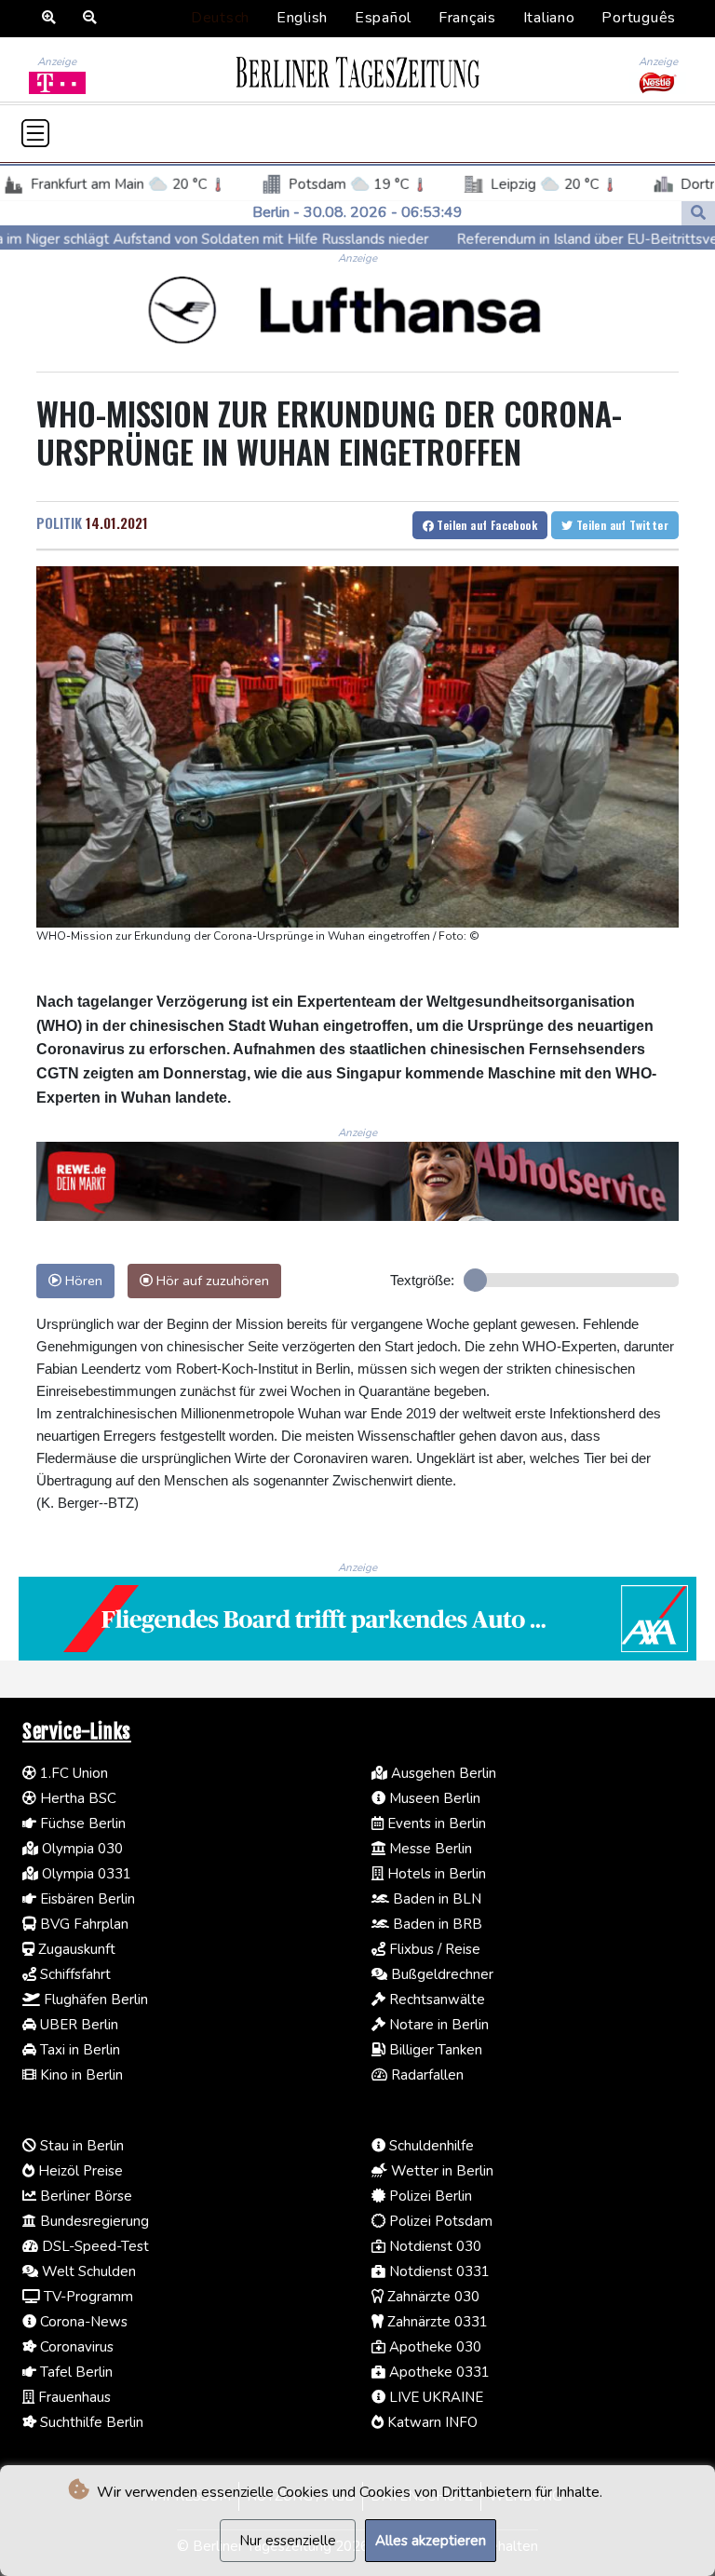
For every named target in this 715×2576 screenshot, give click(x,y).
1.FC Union (72, 1773)
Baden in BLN (435, 1899)
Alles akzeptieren (431, 2541)
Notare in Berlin (437, 2025)
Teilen (486, 525)
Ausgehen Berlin (442, 1773)
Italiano (549, 18)
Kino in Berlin (80, 2075)
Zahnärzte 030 (432, 2297)
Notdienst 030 (433, 2246)
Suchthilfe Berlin (90, 2422)
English (302, 18)
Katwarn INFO (431, 2422)
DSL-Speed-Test (94, 2246)
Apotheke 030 (433, 2347)
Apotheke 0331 (438, 2372)
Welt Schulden (87, 2271)
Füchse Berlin (81, 1824)
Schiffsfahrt (74, 1974)
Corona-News (82, 2322)
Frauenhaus (73, 2397)
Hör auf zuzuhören (211, 1281)
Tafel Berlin (74, 2372)
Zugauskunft (75, 1949)
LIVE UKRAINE (434, 2397)
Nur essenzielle (288, 2541)
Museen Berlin (433, 1798)
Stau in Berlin (80, 2146)
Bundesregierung (93, 2221)
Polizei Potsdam (439, 2221)
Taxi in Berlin (78, 2050)
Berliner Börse (84, 2196)
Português (639, 18)
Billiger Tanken (434, 2050)
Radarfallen (425, 2075)
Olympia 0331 (85, 1874)
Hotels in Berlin (435, 1874)
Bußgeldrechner (440, 1974)
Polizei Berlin (429, 2196)
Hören (82, 1281)
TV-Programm (87, 2297)
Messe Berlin (429, 1849)
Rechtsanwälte (435, 2000)
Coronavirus (75, 2347)
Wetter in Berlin (440, 2171)
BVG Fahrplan (82, 1924)
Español (383, 18)
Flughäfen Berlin (94, 2000)
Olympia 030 (81, 1849)
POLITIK (59, 522)
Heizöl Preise (79, 2171)
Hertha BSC (76, 1798)
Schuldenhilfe (430, 2146)
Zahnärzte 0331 (436, 2322)
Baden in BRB (436, 1924)
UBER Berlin (77, 2025)
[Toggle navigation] (35, 133)
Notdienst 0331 (438, 2271)
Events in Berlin (435, 1824)
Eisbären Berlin (86, 1899)
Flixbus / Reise (433, 1949)
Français (467, 18)
